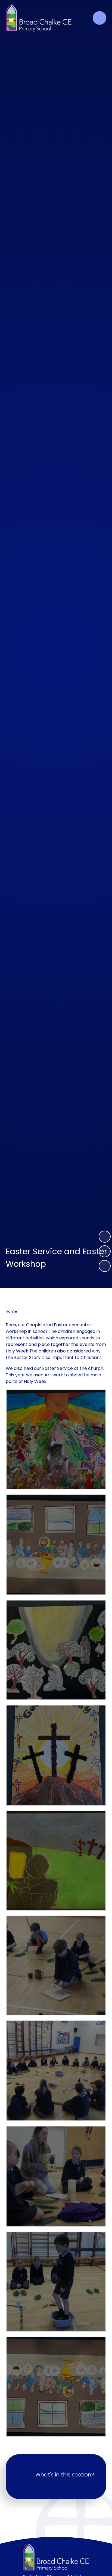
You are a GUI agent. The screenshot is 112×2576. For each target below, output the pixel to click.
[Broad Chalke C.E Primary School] (39, 18)
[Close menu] (99, 18)
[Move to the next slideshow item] (105, 1237)
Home (11, 1311)
